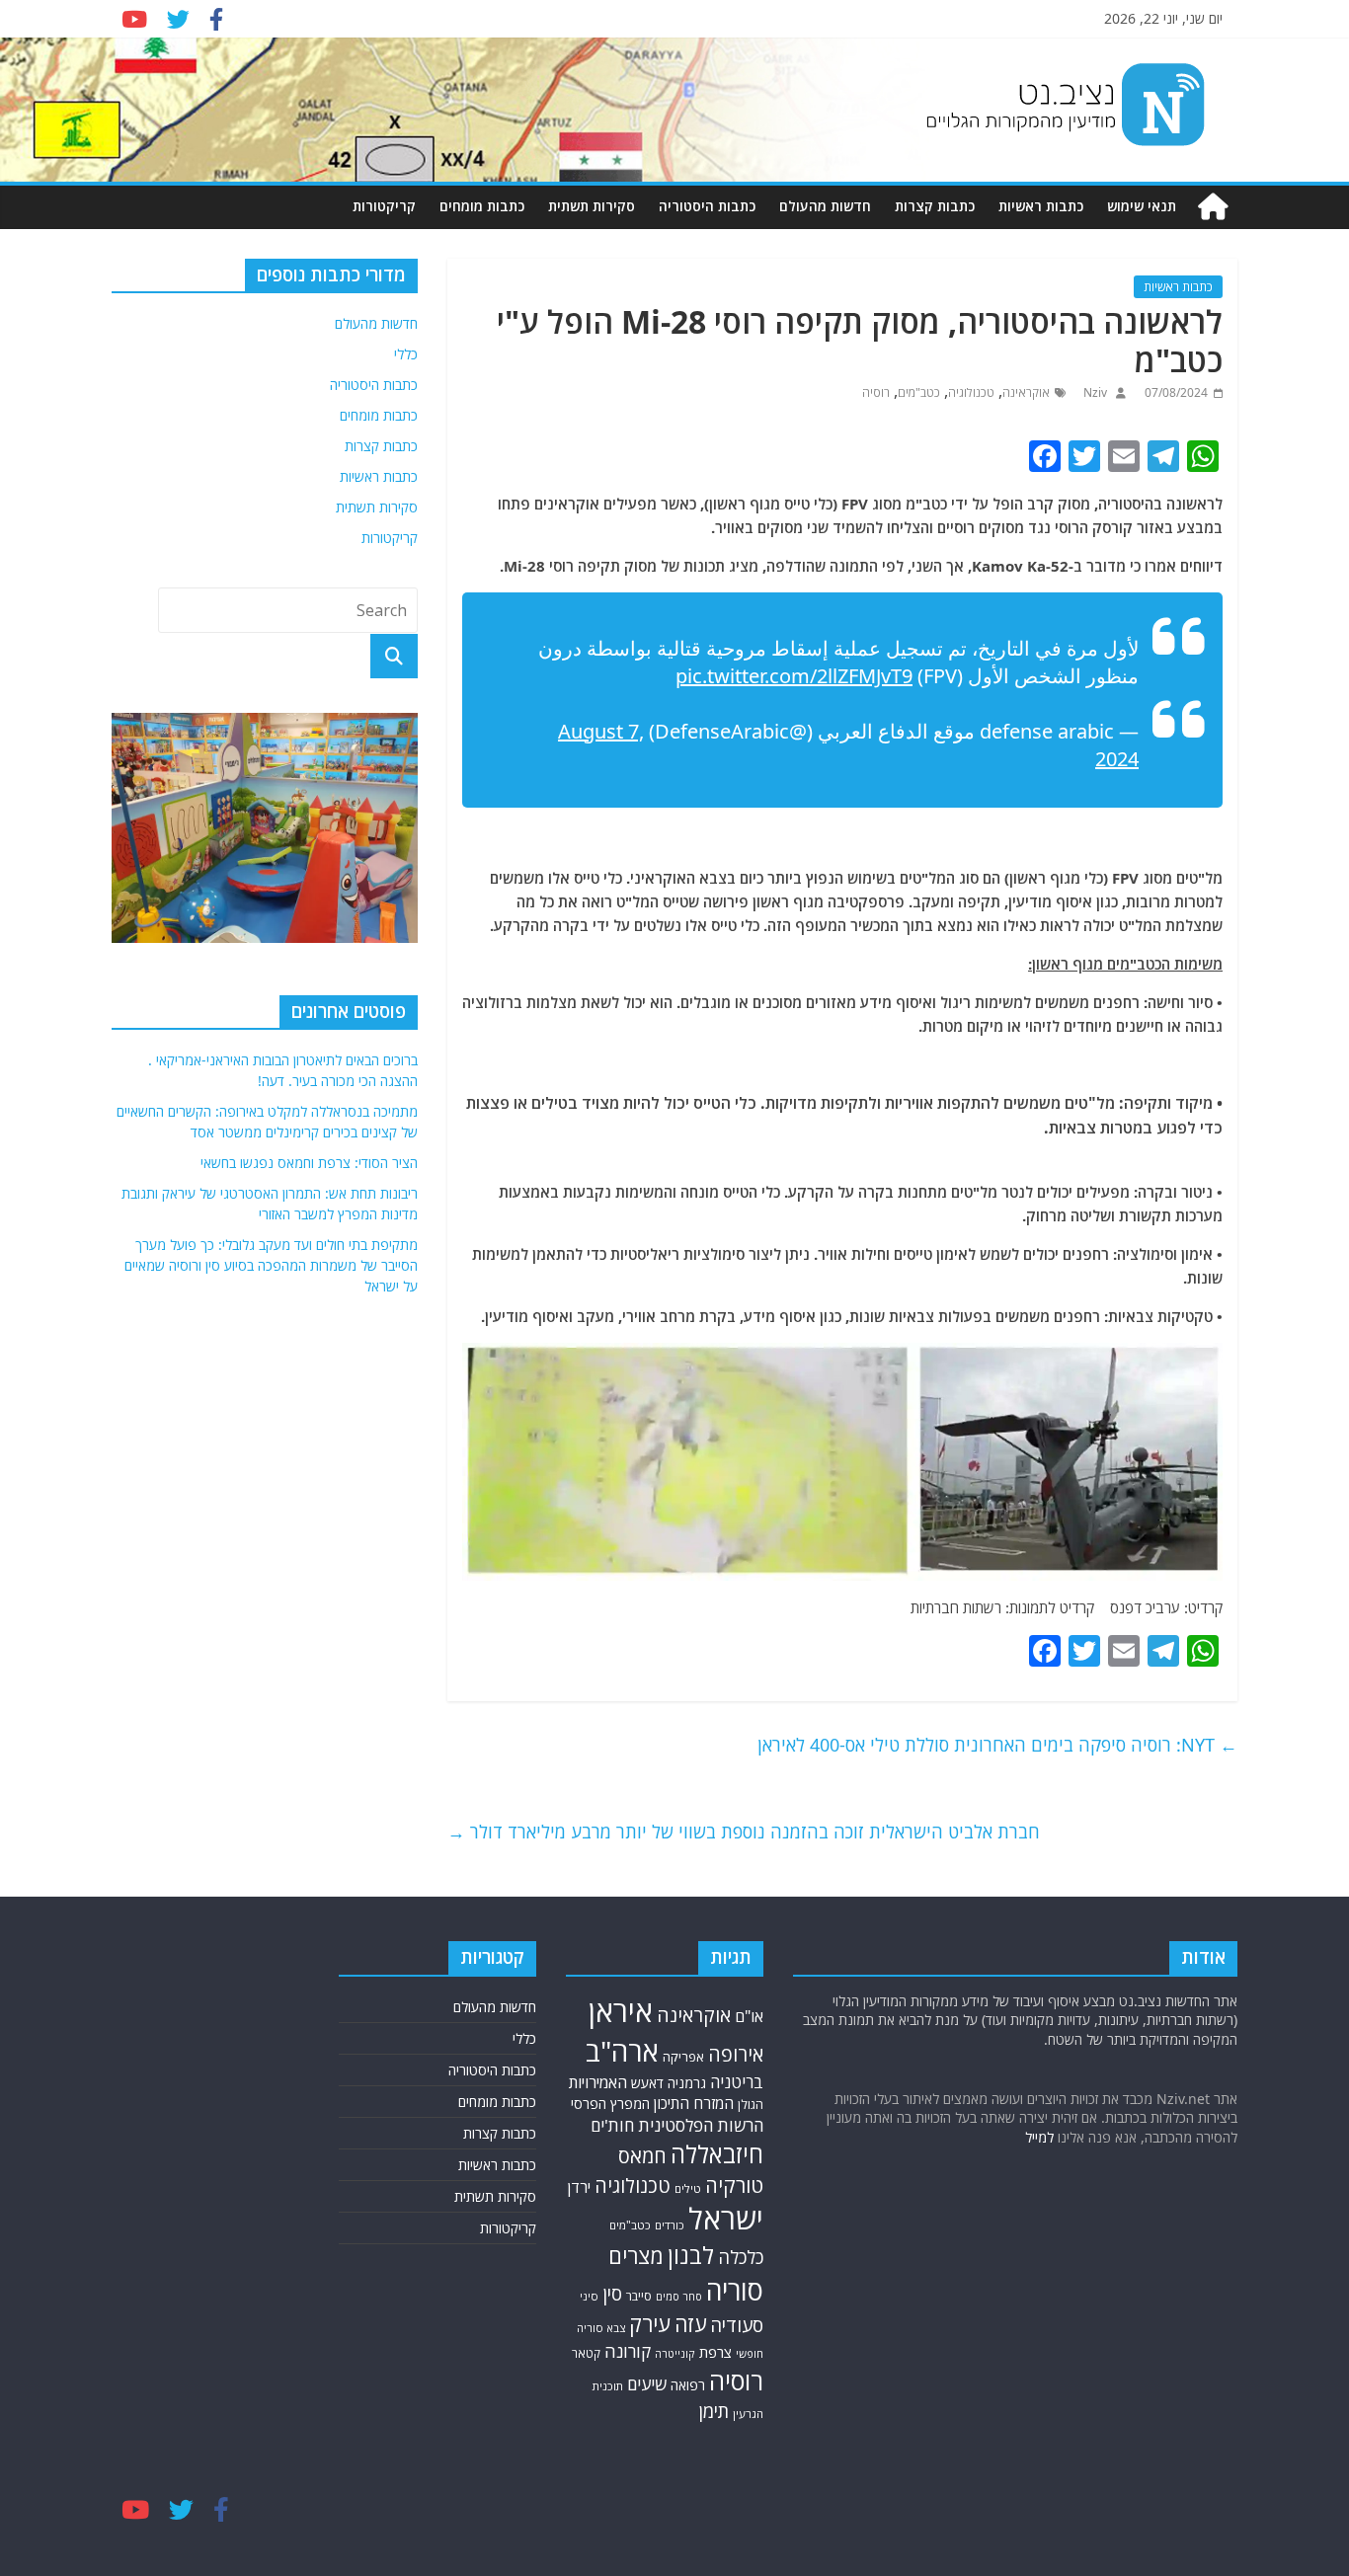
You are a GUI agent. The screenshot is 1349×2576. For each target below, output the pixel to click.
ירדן (579, 2187)
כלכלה (741, 2257)
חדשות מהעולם (825, 206)
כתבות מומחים (482, 206)
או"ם (749, 2016)
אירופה (736, 2054)
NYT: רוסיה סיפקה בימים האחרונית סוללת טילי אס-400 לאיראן (997, 1745)
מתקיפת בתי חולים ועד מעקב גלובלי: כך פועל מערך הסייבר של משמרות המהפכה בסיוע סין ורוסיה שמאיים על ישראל (271, 1265)
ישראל (726, 2219)
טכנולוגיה (971, 392)
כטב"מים (919, 392)
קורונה (628, 2351)
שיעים (647, 2384)
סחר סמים (679, 2297)
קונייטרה (675, 2353)
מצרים (636, 2256)
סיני (589, 2296)
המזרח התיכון (694, 2103)
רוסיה (876, 392)
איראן (621, 2011)
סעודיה (737, 2325)
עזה (690, 2324)
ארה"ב (622, 2051)
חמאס (642, 2156)
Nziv (1094, 392)
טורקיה (734, 2185)
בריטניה (737, 2082)
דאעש (647, 2083)
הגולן (751, 2105)
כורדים (670, 2225)
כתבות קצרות (935, 206)
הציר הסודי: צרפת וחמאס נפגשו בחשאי (309, 1163)
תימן (714, 2411)
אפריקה (683, 2057)
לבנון (691, 2255)
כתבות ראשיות (1041, 206)
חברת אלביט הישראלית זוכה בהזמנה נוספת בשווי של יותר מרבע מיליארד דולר (744, 1832)
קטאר (586, 2353)
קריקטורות (384, 206)
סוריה (735, 2290)
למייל (1039, 2137)
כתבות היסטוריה (707, 206)
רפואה (688, 2385)
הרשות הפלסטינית (701, 2125)
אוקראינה (1026, 392)
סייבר (639, 2296)
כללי (406, 354)
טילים (688, 2188)
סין (612, 2293)
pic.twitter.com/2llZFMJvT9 (794, 676)
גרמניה (687, 2083)
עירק (650, 2324)
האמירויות (598, 2082)
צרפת (715, 2352)
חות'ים (612, 2125)
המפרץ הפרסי (610, 2104)
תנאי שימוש (1142, 206)
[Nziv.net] (1213, 207)
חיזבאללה (717, 2154)
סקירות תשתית (592, 206)
